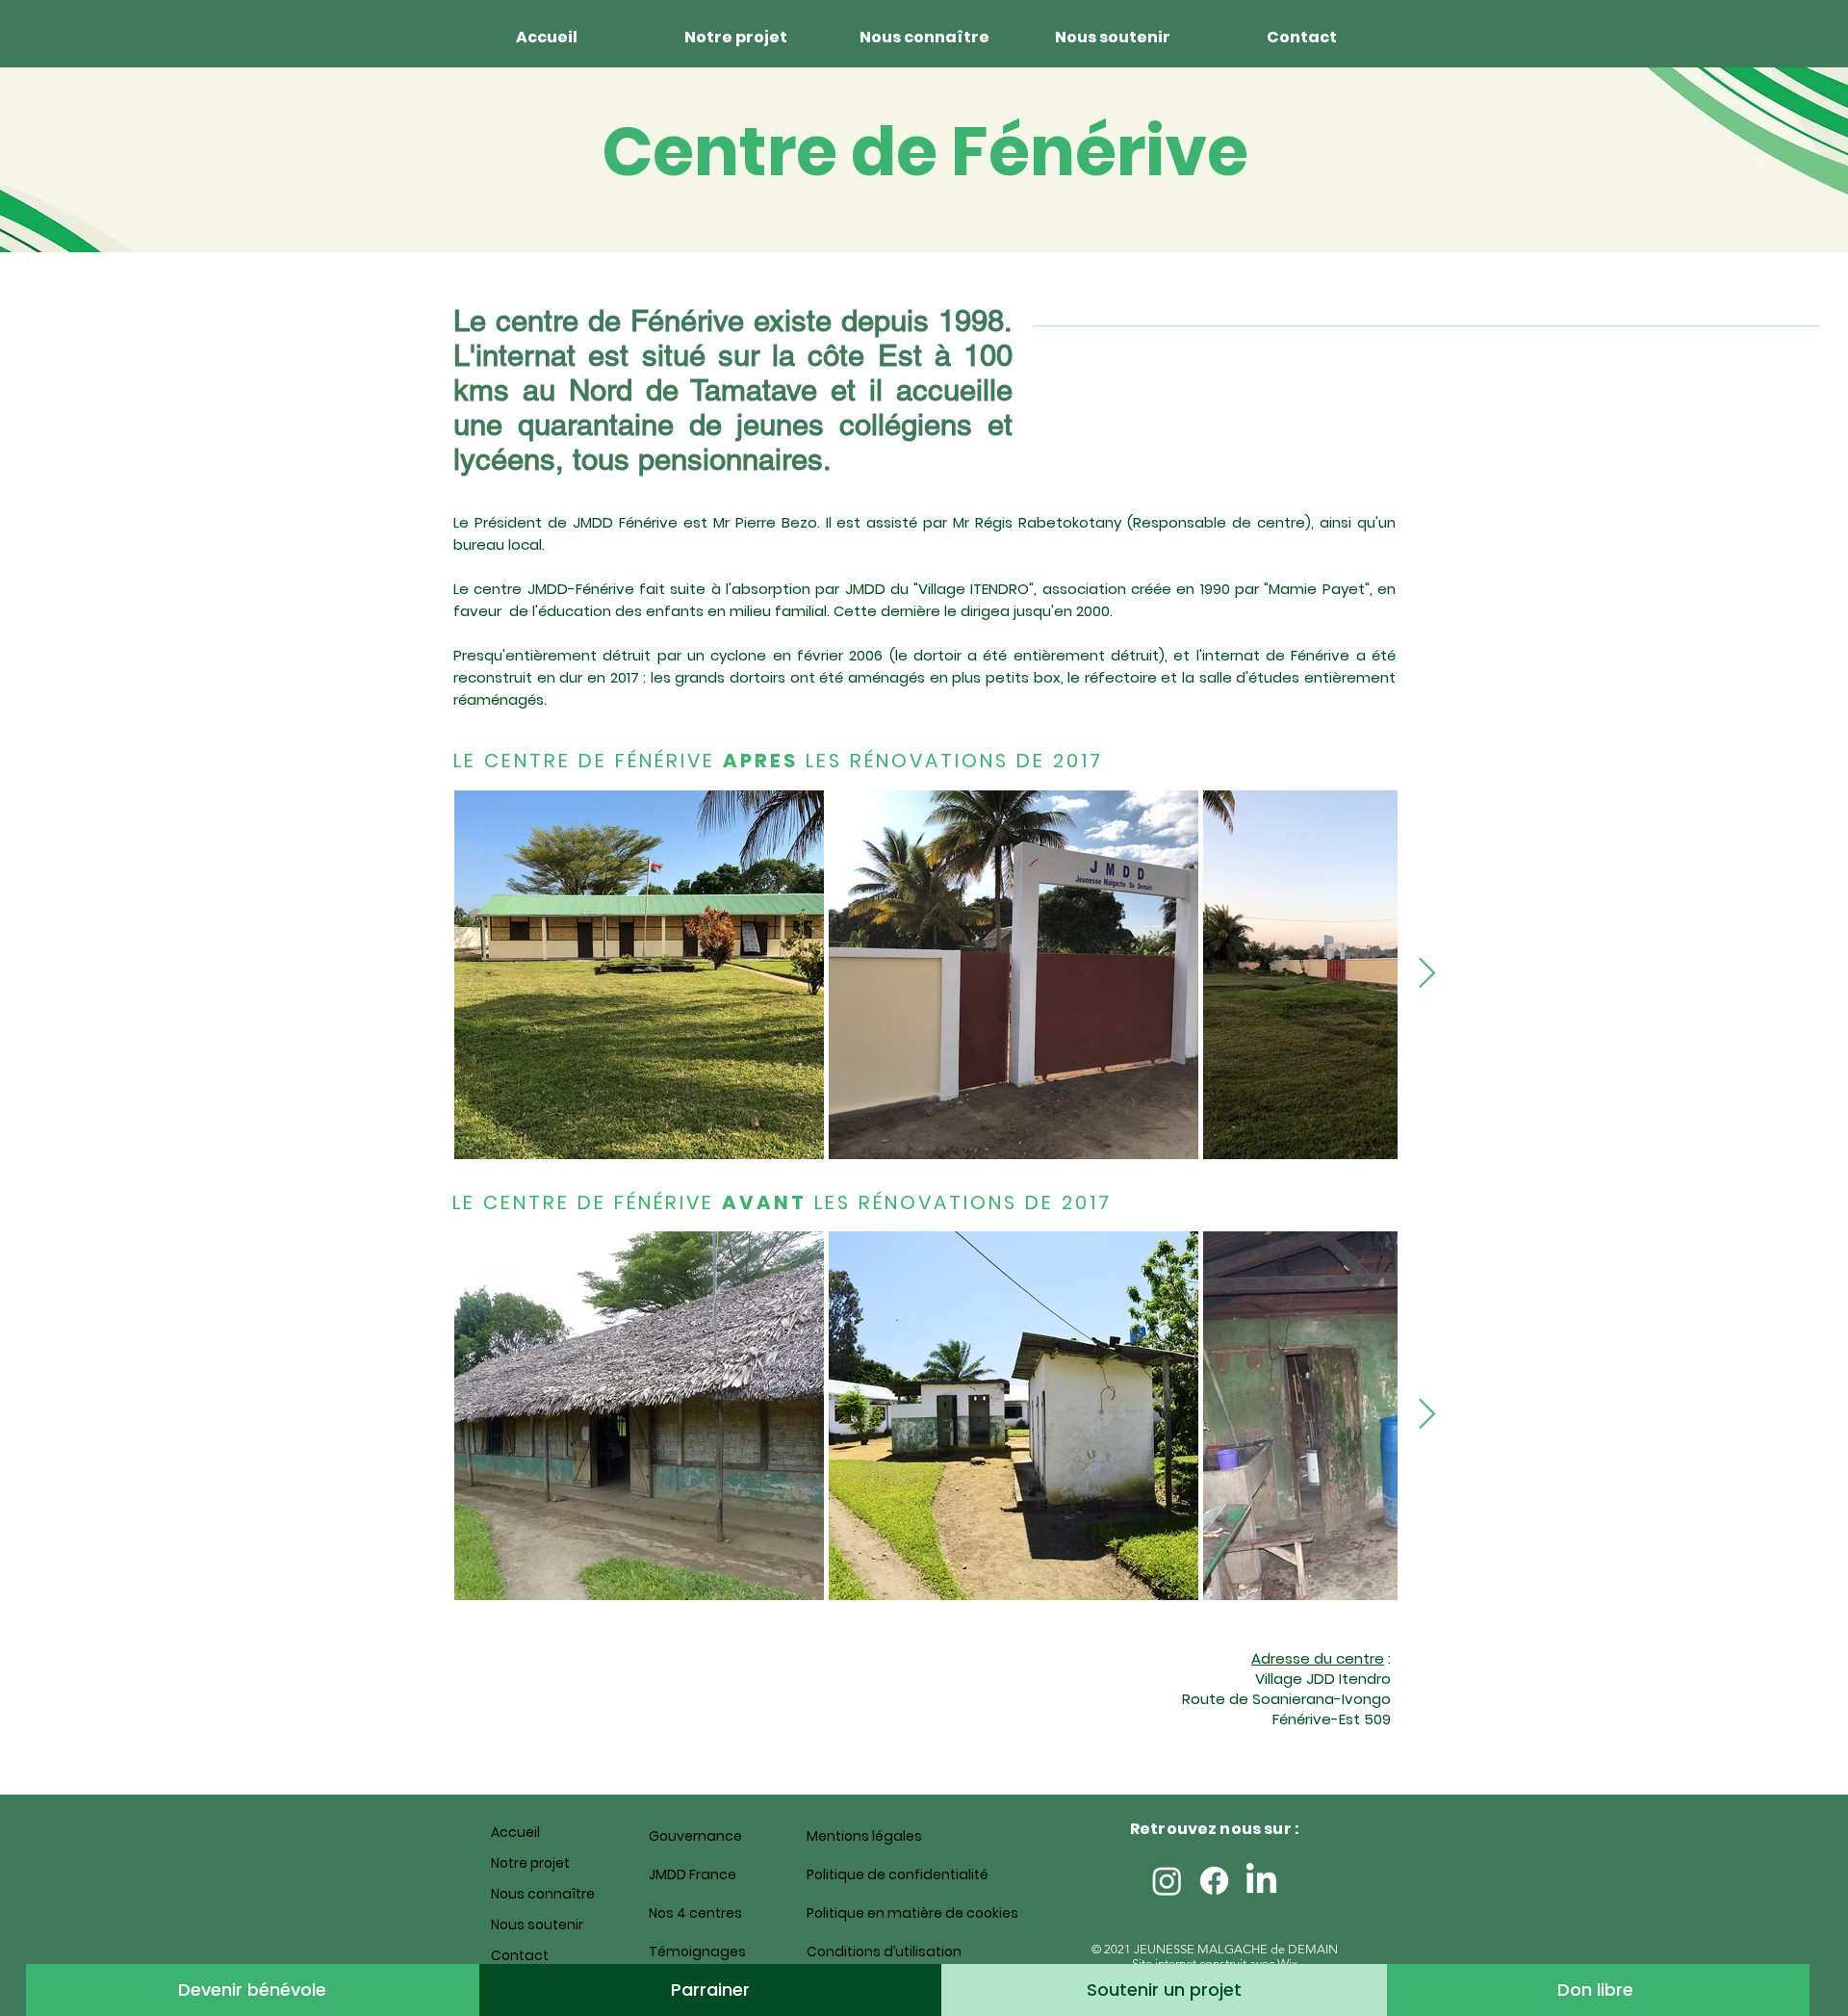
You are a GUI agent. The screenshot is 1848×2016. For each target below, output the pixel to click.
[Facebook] (1214, 1881)
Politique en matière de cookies (874, 1913)
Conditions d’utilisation (874, 1951)
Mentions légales (864, 1836)
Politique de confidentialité (874, 1874)
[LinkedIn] (1261, 1881)
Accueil (515, 1832)
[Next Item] (1426, 974)
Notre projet (530, 1863)
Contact (520, 1955)
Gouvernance (695, 1836)
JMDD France (693, 1874)
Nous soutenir (537, 1925)
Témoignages (697, 1951)
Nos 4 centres (695, 1913)
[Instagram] (1167, 1881)
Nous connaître (543, 1894)
